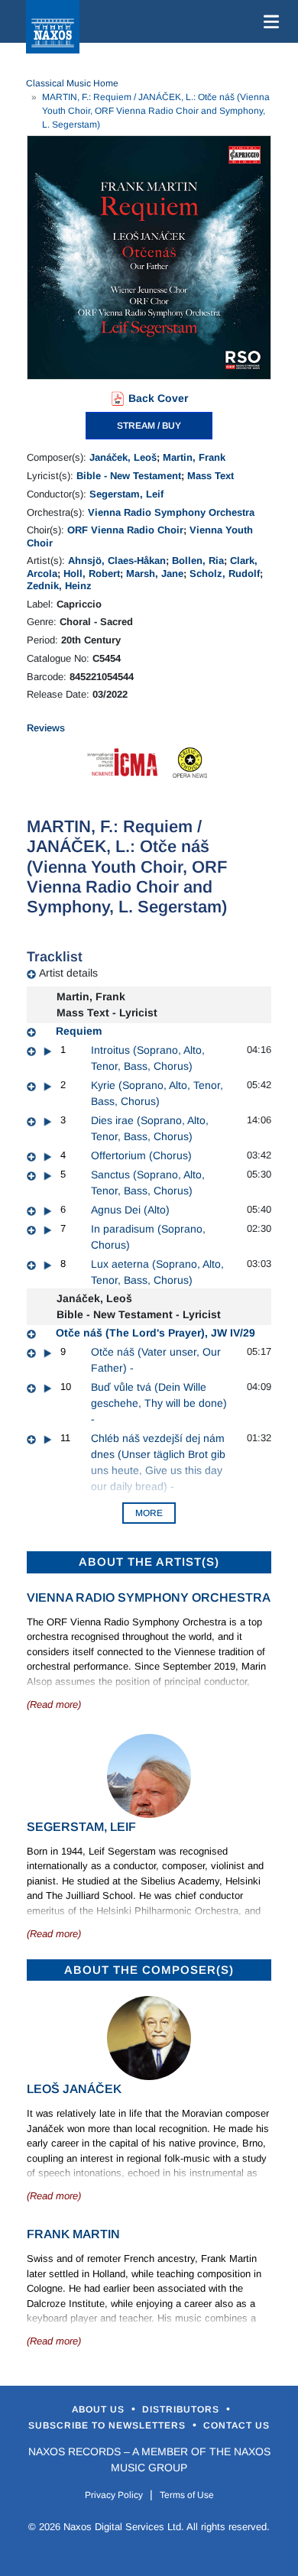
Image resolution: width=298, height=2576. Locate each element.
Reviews (46, 728)
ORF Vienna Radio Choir (125, 530)
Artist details (68, 973)
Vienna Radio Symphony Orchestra (171, 512)
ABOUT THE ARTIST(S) (149, 1562)
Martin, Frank (194, 457)
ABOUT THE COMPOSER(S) (149, 1970)
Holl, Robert (92, 574)
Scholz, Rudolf (225, 574)
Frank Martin (73, 2234)
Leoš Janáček (74, 2089)
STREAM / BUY (149, 426)
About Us (100, 2409)
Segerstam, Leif (126, 494)
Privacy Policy (114, 2495)
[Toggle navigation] (268, 21)
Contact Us (236, 2425)
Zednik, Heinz (59, 586)
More (149, 1513)
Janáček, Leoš (123, 457)
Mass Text (211, 476)
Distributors (182, 2409)
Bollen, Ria (198, 561)
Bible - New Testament (129, 476)
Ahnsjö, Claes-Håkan (117, 561)
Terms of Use (187, 2495)
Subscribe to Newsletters (109, 2425)
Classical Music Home (72, 83)
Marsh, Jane (155, 574)
